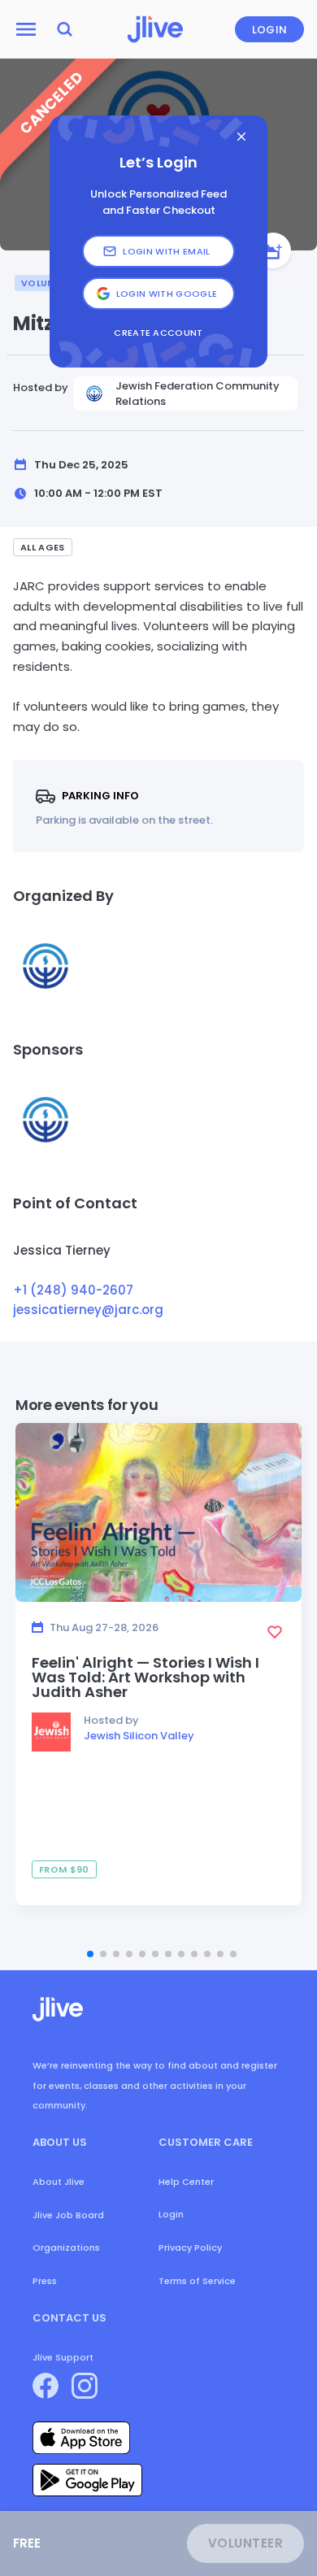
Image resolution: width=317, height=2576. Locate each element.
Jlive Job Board (68, 2215)
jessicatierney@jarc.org (88, 1310)
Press (45, 2281)
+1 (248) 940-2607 (73, 1290)
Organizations (66, 2247)
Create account (158, 333)
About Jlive (59, 2182)
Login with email (166, 251)
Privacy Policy (190, 2247)
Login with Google (167, 294)
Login (270, 30)
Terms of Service (197, 2281)
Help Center (186, 2182)
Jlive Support (63, 2357)
